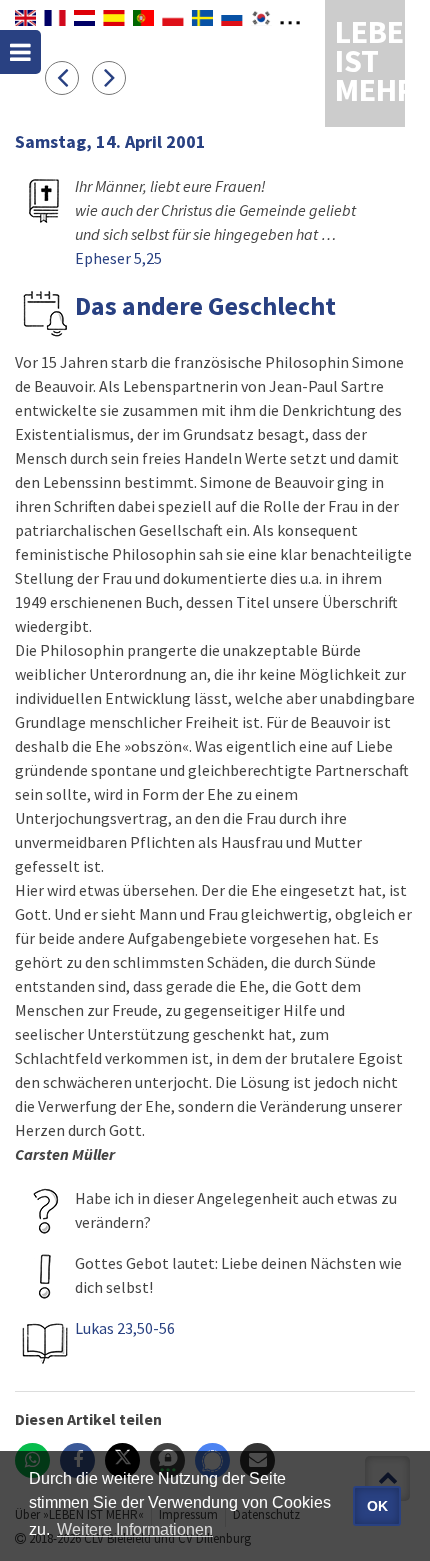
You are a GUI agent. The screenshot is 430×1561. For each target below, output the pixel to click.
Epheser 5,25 (118, 258)
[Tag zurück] (68, 77)
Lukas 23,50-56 (125, 1328)
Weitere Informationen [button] (135, 1529)
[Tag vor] (114, 77)
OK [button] (377, 1506)
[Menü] (20, 52)
